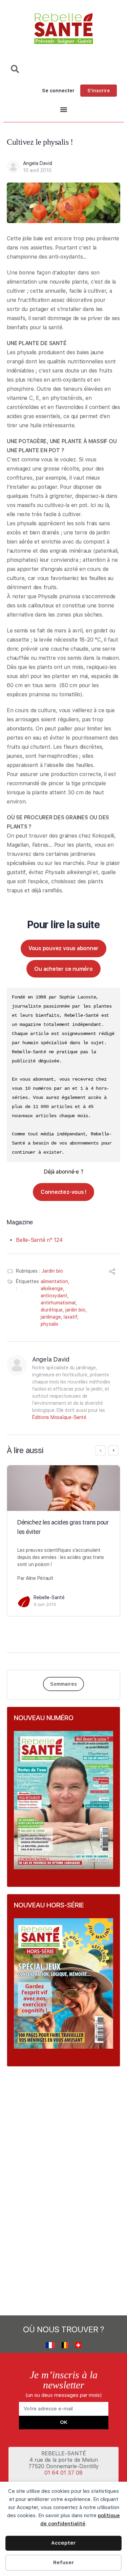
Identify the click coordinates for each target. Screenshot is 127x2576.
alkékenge (52, 1289)
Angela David (38, 163)
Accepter (63, 2543)
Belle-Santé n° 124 (39, 1240)
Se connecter (58, 91)
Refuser (64, 2562)
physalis (49, 1324)
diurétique (52, 1310)
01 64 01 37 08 (63, 2473)
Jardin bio (52, 1271)
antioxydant (54, 1296)
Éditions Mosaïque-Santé (59, 1417)
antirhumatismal (58, 1303)
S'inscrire (99, 91)
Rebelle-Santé (49, 1597)
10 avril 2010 (37, 170)
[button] (64, 110)
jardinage (51, 1317)
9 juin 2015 (45, 1604)
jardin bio (75, 1310)
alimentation (54, 1281)
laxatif (70, 1317)
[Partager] (112, 1272)
